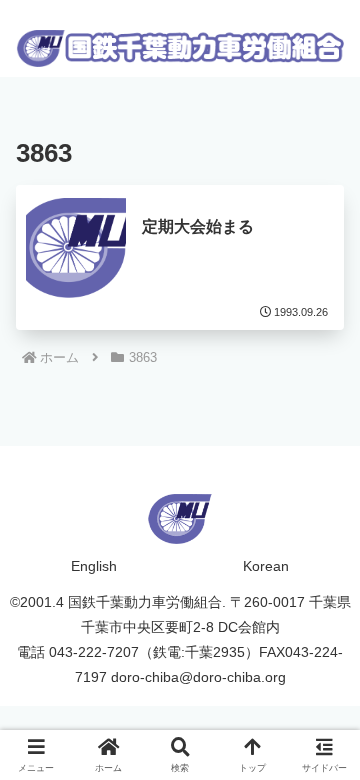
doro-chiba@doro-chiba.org (198, 677)
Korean (266, 566)
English (94, 566)
